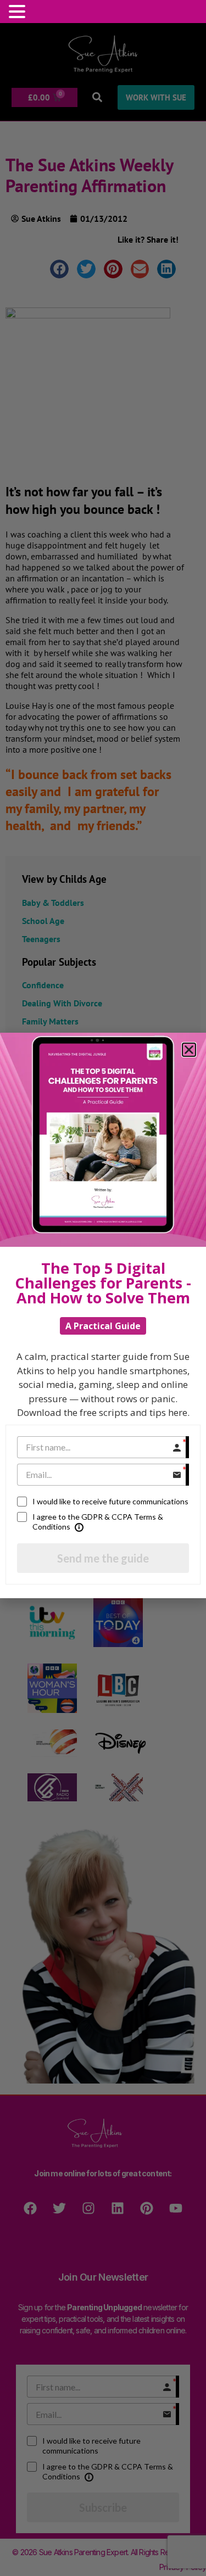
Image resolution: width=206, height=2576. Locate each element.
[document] (103, 1288)
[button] (19, 12)
